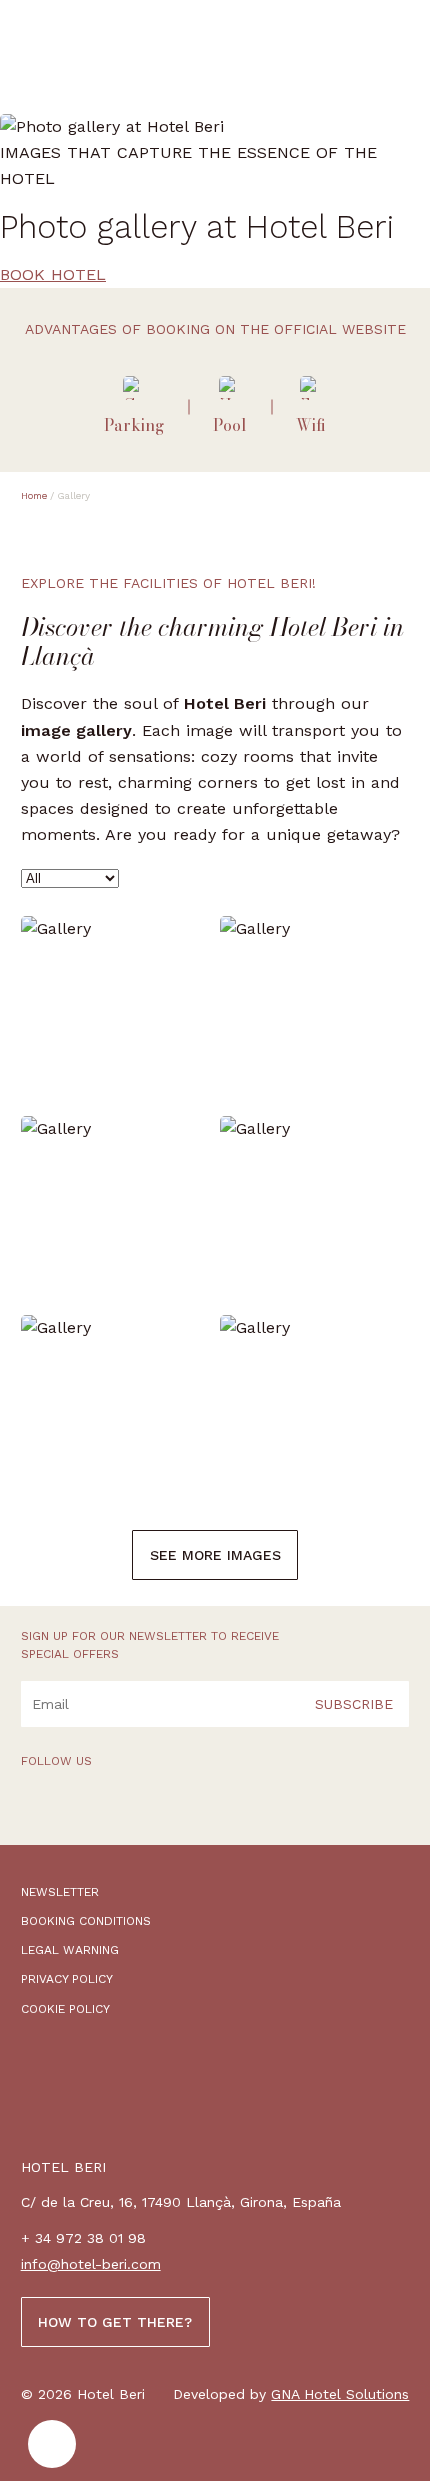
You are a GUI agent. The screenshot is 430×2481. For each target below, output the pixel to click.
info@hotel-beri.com (91, 2264)
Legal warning (70, 1950)
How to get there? (115, 2322)
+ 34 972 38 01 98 (83, 2238)
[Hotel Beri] (111, 57)
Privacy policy (67, 1979)
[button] (396, 53)
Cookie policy (65, 2009)
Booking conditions (86, 1921)
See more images (215, 1555)
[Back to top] (52, 2444)
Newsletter (60, 1892)
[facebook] (35, 1810)
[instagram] (93, 1810)
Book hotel (53, 274)
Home (34, 495)
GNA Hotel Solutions (340, 2394)
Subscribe (354, 1704)
